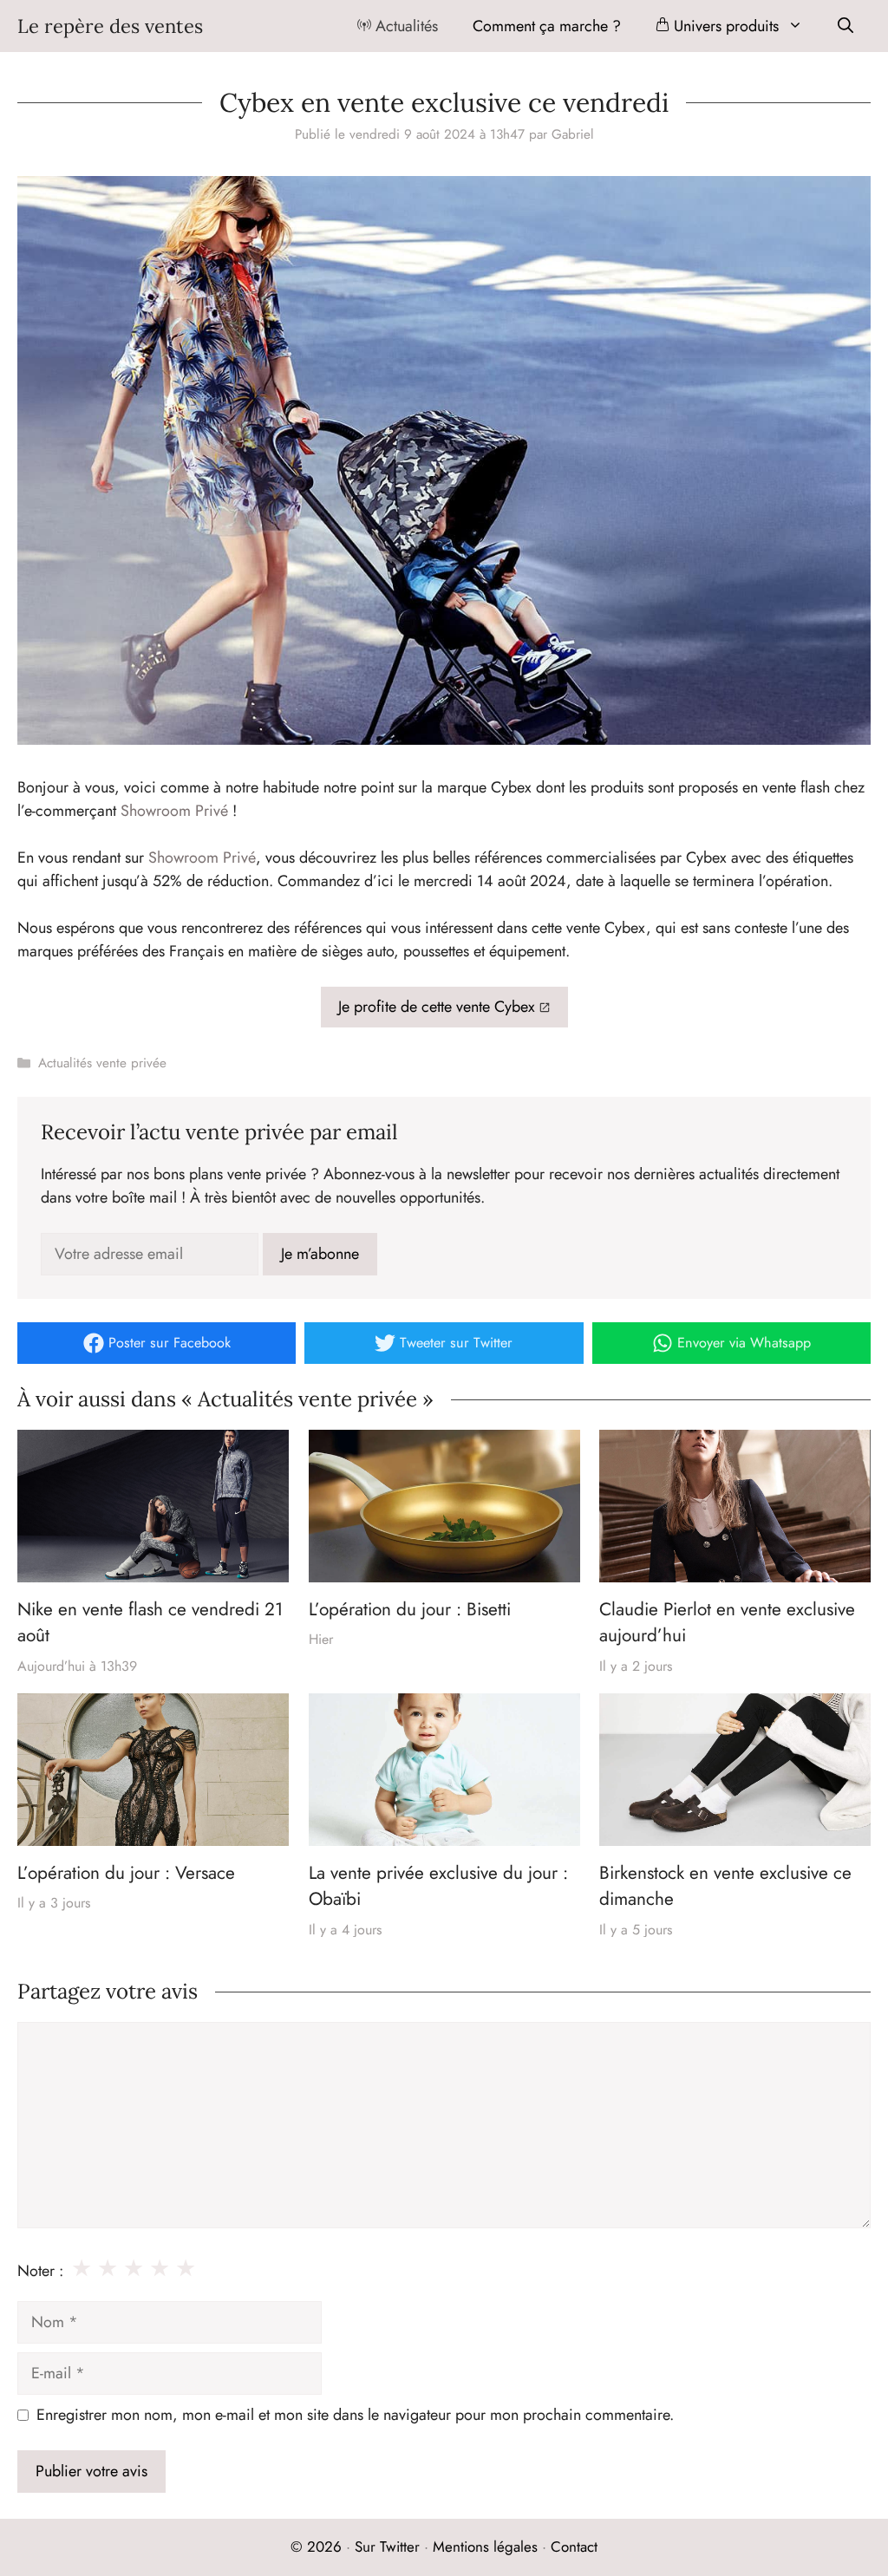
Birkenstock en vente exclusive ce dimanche (725, 1886)
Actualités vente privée (102, 1063)
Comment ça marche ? (547, 26)
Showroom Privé (174, 811)
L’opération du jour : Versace (126, 1873)
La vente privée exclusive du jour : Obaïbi (438, 1886)
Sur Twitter (387, 2547)
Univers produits (724, 26)
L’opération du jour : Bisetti (410, 1609)
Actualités (405, 26)
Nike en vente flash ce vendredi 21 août (150, 1622)
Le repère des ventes (110, 26)
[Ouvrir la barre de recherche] (846, 26)
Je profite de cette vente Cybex (437, 1007)
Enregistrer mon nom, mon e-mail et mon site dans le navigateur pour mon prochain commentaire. (355, 2415)
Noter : (40, 2271)
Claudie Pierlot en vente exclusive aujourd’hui (727, 1622)
